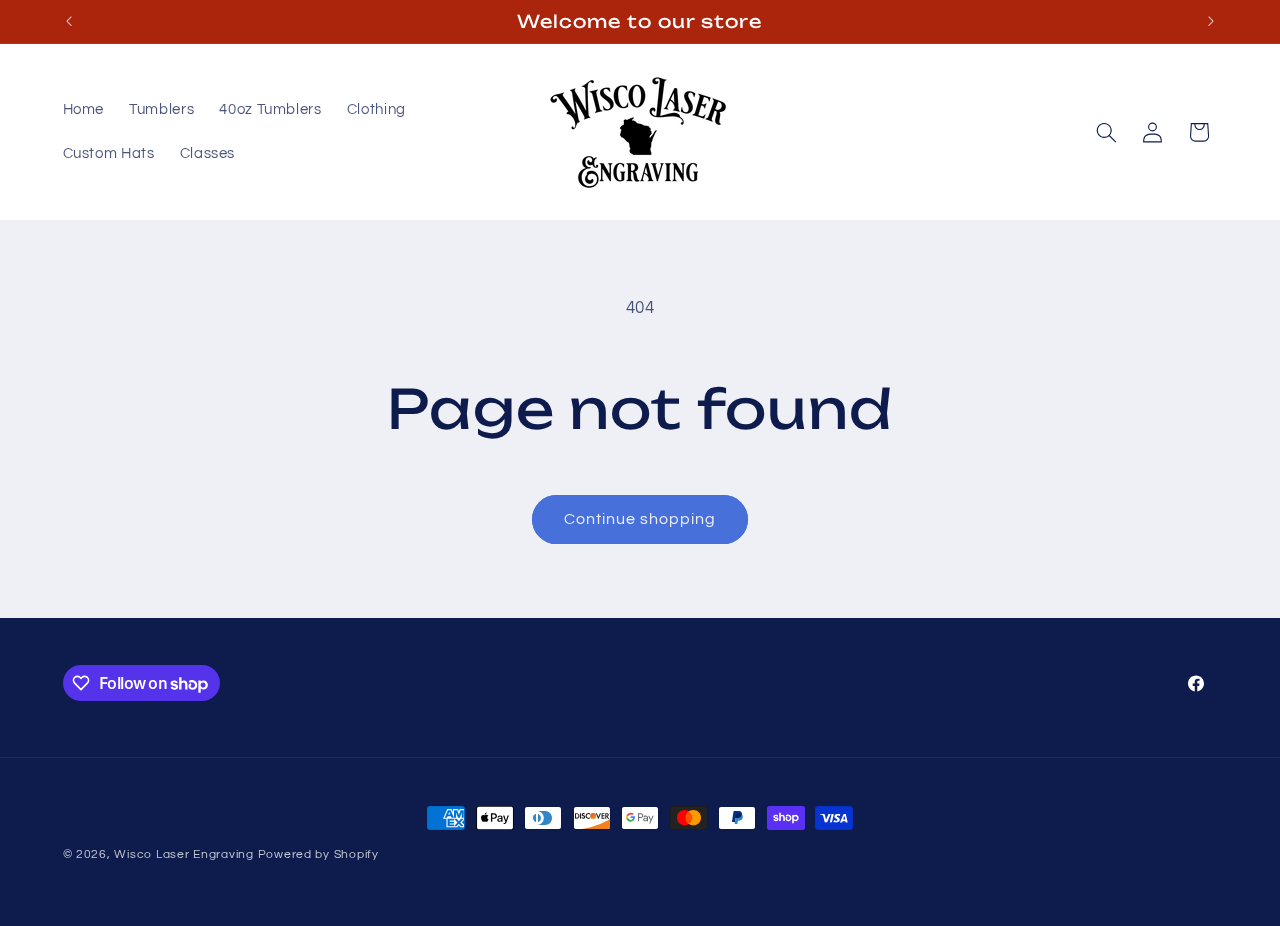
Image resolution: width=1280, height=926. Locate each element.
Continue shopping (640, 519)
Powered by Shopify (318, 854)
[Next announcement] (1211, 21)
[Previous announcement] (69, 21)
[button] (1106, 132)
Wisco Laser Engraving (183, 854)
